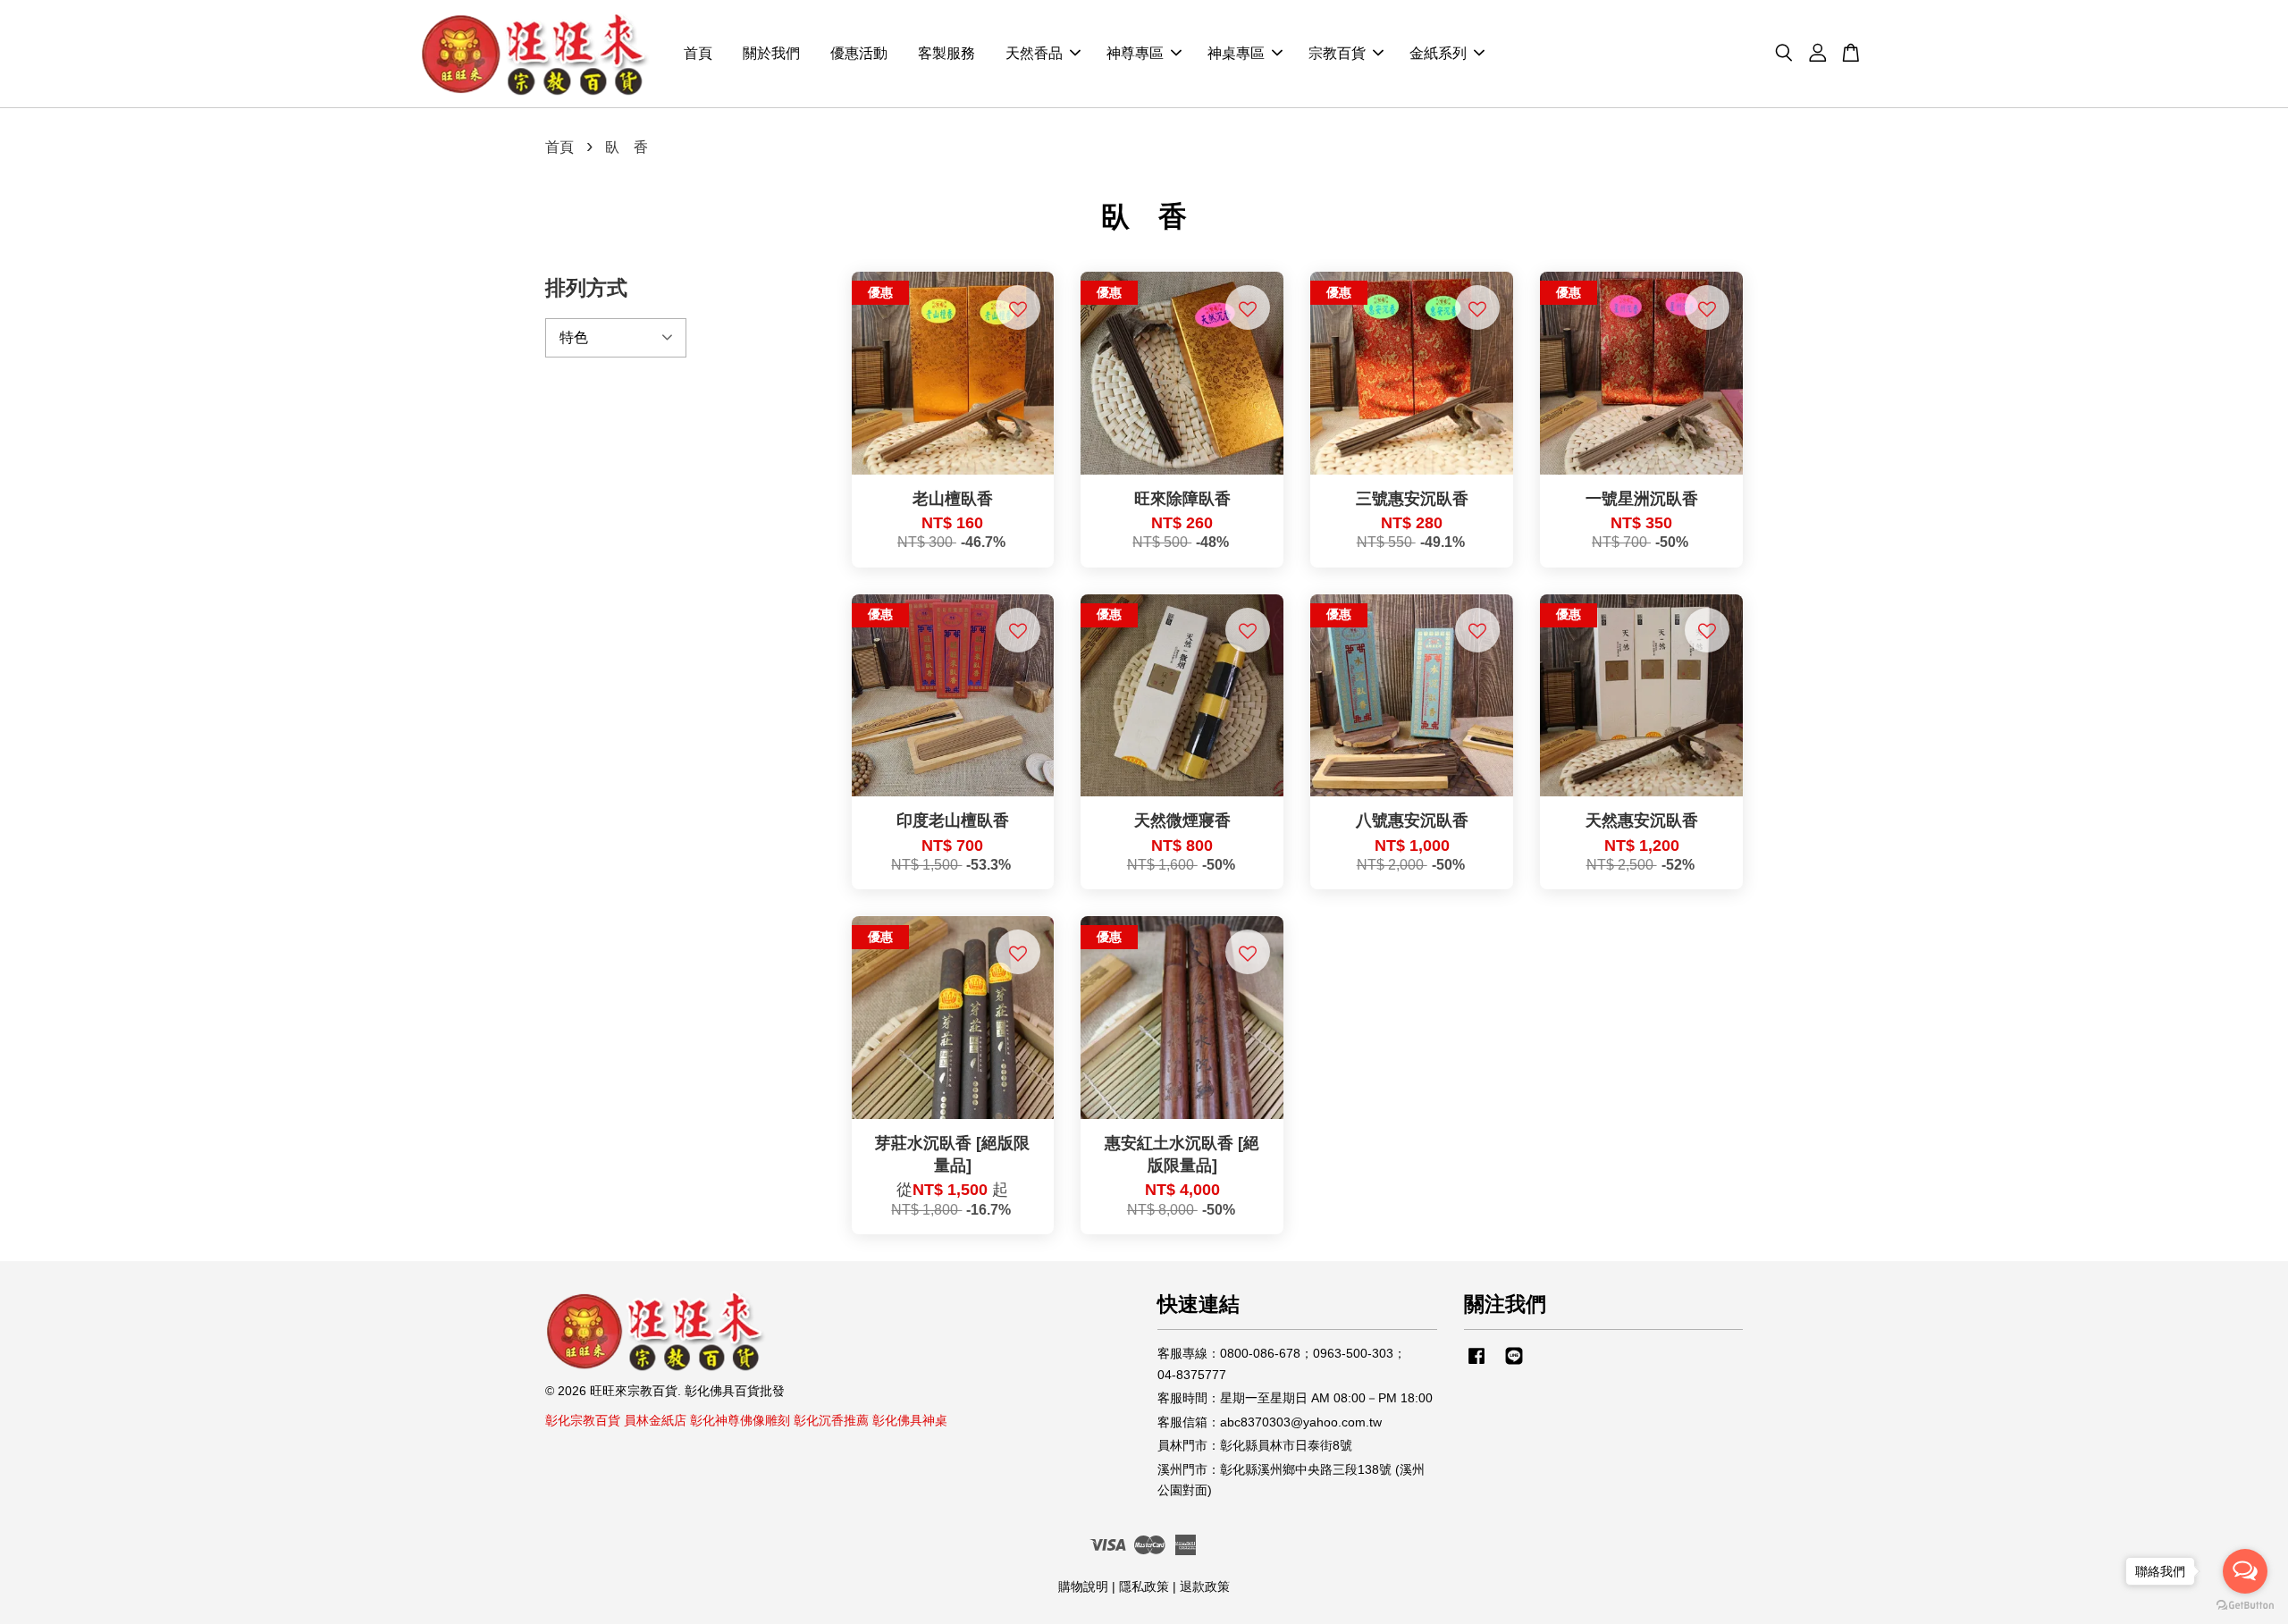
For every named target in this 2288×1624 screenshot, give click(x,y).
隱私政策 (1144, 1587)
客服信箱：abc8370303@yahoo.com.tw (1270, 1422)
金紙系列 (1438, 54)
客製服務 (946, 54)
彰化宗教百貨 (583, 1421)
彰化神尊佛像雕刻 (740, 1421)
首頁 (698, 54)
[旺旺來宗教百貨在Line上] (1514, 1364)
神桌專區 (1236, 54)
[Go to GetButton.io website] (2245, 1606)
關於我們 (771, 54)
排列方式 (586, 288)
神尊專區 (1135, 54)
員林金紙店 (655, 1421)
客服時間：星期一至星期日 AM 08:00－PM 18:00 (1295, 1398)
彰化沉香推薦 (831, 1421)
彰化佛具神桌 (910, 1421)
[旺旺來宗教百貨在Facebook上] (1476, 1364)
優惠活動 (859, 54)
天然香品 (1034, 54)
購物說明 (1083, 1587)
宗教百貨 (1337, 54)
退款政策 (1205, 1587)
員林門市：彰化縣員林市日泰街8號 (1255, 1446)
